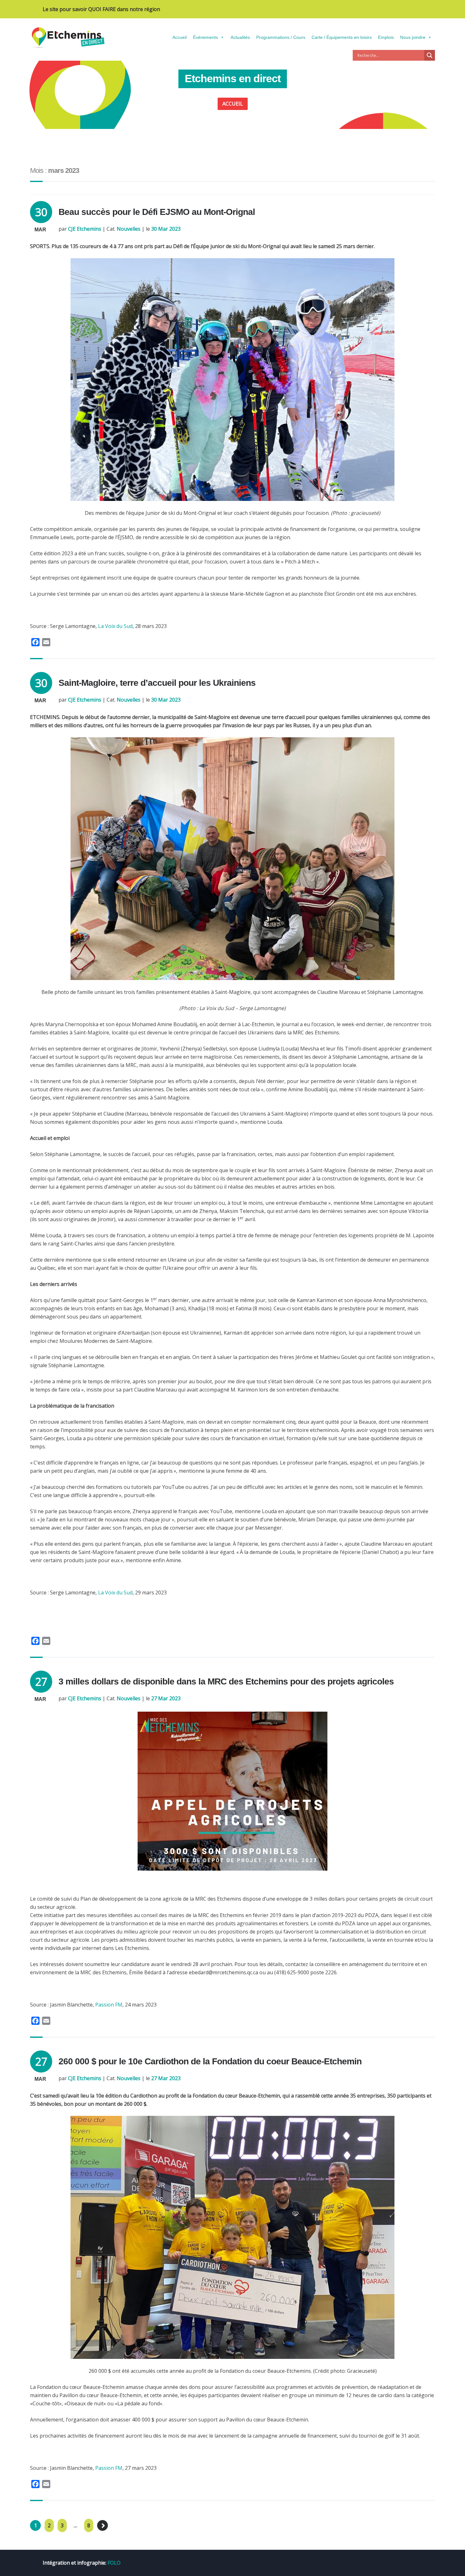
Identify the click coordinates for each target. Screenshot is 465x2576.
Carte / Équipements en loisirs (342, 37)
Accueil (180, 37)
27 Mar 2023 (166, 1698)
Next (102, 2525)
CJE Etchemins (85, 229)
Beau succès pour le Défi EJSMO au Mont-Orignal (157, 212)
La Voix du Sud (115, 626)
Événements (205, 37)
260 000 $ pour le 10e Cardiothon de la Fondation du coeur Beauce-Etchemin (210, 2061)
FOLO (114, 2563)
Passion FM (109, 2005)
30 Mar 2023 (166, 229)
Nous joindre (413, 37)
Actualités (240, 37)
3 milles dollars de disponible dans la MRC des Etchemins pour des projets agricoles (226, 1681)
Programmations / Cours (281, 37)
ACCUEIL (233, 104)
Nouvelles (129, 229)
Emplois (386, 37)
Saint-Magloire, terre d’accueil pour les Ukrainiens (157, 683)
